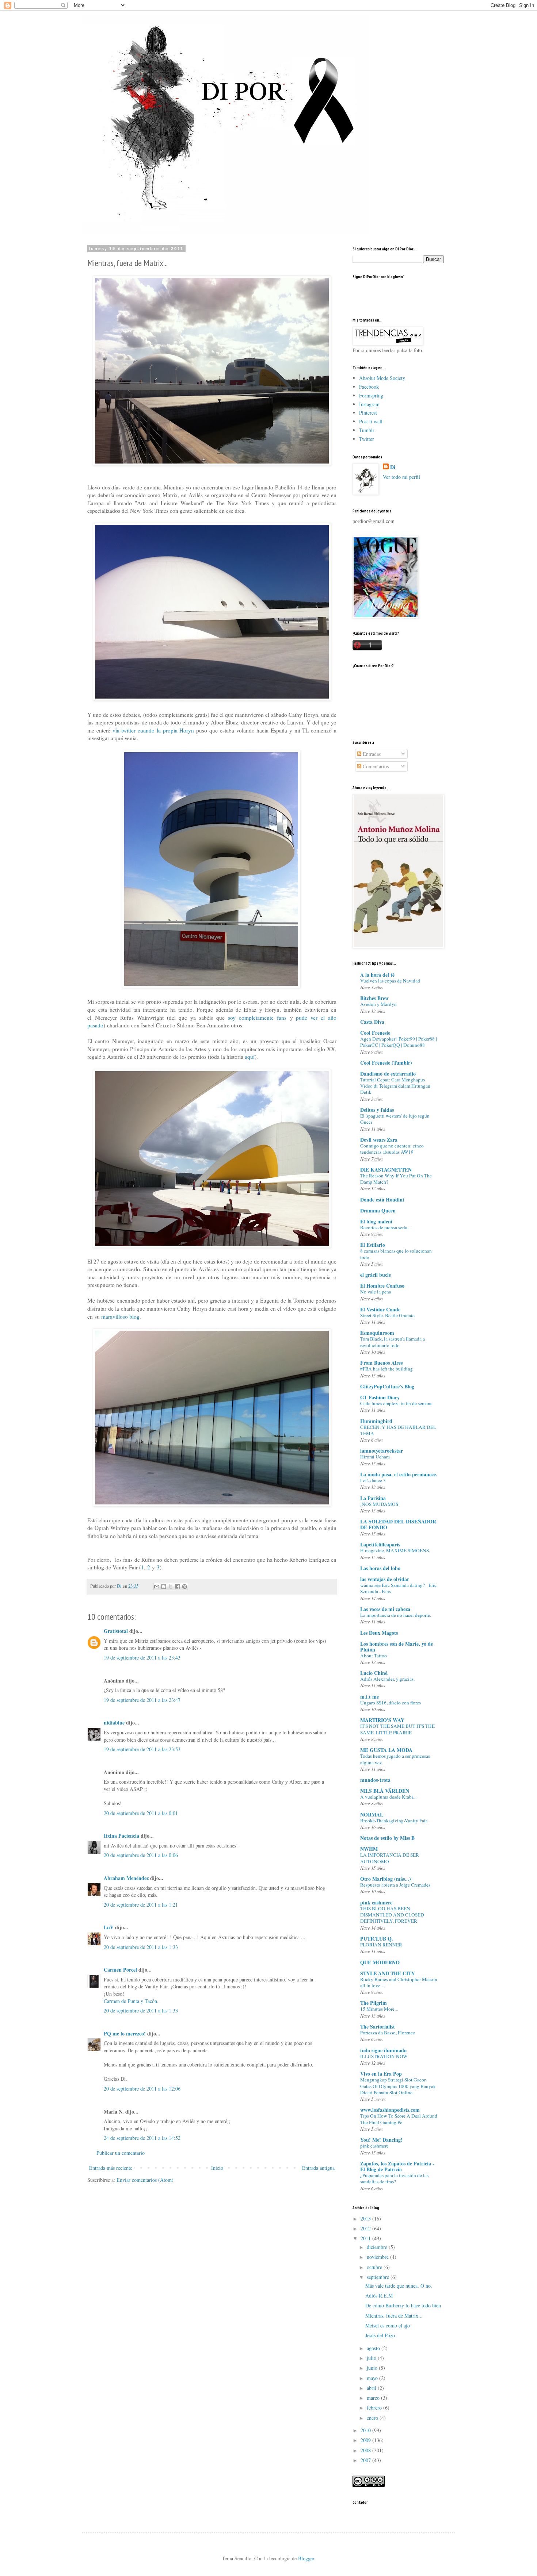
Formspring (371, 395)
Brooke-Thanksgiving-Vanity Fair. (394, 1820)
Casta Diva (372, 1022)
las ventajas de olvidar (385, 1579)
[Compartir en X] (171, 1587)
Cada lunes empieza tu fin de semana (396, 1403)
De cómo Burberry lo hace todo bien (403, 2305)
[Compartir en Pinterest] (184, 1587)
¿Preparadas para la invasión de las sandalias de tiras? (394, 2178)
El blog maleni (376, 1221)
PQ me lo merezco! (125, 2033)
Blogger (306, 2558)
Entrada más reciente (111, 2168)
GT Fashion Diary (380, 1397)
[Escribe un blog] (164, 1587)
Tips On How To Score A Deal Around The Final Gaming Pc (399, 2119)
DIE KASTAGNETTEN (386, 1170)
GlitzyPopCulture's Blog (387, 1386)
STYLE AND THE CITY (388, 1973)
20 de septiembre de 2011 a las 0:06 (141, 1855)
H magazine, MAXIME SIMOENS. (395, 1550)
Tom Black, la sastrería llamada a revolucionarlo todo (393, 1342)
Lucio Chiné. (374, 1673)
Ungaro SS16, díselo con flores (391, 1703)
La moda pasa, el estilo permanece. (399, 1474)
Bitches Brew (374, 998)
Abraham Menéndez (126, 1878)
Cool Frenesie (375, 1033)
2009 (366, 2440)
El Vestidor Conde (380, 1309)
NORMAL (372, 1814)
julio (372, 2358)
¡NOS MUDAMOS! (380, 1504)
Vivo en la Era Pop (381, 2074)
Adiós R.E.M (379, 2296)
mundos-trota (375, 1780)
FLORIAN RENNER (381, 1945)
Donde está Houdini (382, 1199)
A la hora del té (377, 975)
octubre (375, 2267)
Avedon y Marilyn (378, 1004)
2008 (366, 2450)
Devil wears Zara (379, 1140)
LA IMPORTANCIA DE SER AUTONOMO (390, 1858)
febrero (375, 2408)
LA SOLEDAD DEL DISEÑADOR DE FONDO (398, 1524)
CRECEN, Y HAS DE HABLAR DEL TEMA (398, 1430)
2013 (366, 2219)
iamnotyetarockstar (382, 1451)
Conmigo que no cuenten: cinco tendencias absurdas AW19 (392, 1149)
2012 (366, 2228)
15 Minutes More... (379, 2009)
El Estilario (373, 1245)
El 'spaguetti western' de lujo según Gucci (395, 1119)
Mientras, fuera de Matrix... (394, 2316)
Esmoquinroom (377, 1333)
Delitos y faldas (377, 1110)
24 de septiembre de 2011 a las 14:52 (142, 2138)
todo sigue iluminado (383, 2050)
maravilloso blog (120, 1316)
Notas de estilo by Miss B (387, 1838)
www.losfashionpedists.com (390, 2110)
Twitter (367, 439)
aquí (250, 1057)
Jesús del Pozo (380, 2335)
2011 (366, 2238)
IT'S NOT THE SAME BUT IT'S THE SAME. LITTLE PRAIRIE (397, 1729)
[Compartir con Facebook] (178, 1587)
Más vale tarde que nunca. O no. (399, 2286)
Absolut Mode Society (382, 378)
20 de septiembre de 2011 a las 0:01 (141, 1813)
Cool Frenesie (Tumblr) (386, 1063)
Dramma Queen (378, 1210)
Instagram (369, 404)
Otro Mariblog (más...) (386, 1879)
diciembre (378, 2247)
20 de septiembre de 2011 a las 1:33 (141, 1947)
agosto (374, 2348)
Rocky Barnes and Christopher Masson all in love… (399, 1982)
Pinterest (368, 413)
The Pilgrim (374, 2003)
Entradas (371, 754)
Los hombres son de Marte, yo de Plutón (397, 1647)
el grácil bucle (376, 1275)
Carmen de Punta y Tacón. (131, 2001)
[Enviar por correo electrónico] (157, 1587)
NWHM (369, 1849)
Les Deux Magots (379, 1633)
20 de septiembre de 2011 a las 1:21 (141, 1905)
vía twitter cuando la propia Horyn (153, 730)
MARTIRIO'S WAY (382, 1720)
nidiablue (114, 1723)
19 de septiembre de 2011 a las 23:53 (142, 1749)
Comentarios (375, 766)
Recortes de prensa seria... (385, 1227)
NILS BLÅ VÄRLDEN (385, 1791)
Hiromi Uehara (375, 1457)
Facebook (369, 387)
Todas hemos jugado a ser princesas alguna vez (395, 1759)
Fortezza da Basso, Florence (388, 2033)
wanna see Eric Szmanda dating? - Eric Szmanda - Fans (398, 1588)
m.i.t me (370, 1697)
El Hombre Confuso (382, 1286)
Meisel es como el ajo (388, 2325)
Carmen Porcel (120, 1970)
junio (373, 2368)
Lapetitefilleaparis (380, 1544)
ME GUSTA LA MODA (386, 1750)
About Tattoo (374, 1656)
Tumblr (367, 430)
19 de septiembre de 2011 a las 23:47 (142, 1700)
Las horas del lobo (380, 1568)
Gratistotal (116, 1631)
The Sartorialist (378, 2027)
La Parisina (373, 1498)
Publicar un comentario (121, 2153)
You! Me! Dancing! (381, 2140)
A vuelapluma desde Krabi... (388, 1797)
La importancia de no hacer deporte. (396, 1615)
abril (372, 2388)
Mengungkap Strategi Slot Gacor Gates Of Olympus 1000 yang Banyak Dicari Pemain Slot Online (398, 2086)
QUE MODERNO (380, 1962)
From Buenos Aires (381, 1363)
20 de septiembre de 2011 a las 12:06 (142, 2089)
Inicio (217, 2168)
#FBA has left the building (386, 1369)
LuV (109, 1927)
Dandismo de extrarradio (388, 1074)
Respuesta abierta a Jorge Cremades (395, 1885)
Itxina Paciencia (121, 1836)
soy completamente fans (257, 1018)
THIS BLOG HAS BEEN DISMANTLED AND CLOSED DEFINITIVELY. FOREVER (392, 1915)
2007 (366, 2460)
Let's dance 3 (373, 1480)
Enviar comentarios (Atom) (145, 2180)
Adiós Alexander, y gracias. (387, 1679)
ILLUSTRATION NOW (384, 2056)
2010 (366, 2430)
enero (373, 2418)
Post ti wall (371, 421)
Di (393, 467)
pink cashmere (376, 1902)
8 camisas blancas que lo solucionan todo (396, 1254)
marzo (374, 2398)
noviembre (378, 2257)
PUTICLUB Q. (377, 1939)
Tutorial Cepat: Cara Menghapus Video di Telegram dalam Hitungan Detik (395, 1086)
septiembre (379, 2277)
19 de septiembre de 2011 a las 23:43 (142, 1658)
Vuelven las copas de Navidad (390, 981)
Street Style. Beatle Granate (387, 1315)
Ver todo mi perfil (401, 477)
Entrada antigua (318, 2168)
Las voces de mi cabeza (385, 1609)
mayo (373, 2378)
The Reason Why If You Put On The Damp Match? (396, 1179)
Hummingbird (376, 1421)
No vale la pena (376, 1292)
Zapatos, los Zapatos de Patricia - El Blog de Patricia (397, 2166)
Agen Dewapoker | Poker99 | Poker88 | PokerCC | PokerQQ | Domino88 (399, 1042)
